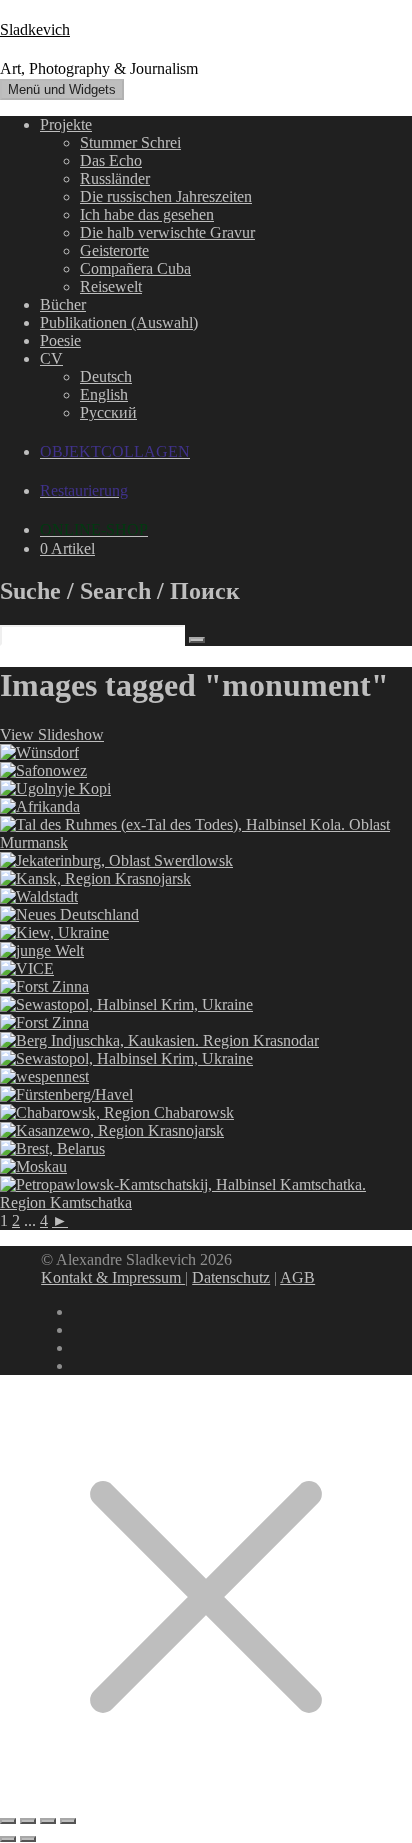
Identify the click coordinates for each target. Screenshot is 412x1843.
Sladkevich (35, 29)
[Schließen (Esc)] (68, 1821)
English (104, 394)
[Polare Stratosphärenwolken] (206, 842)
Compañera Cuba (135, 268)
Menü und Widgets (62, 89)
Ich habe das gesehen (147, 214)
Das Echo (111, 160)
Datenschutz (231, 1277)
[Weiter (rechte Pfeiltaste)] (28, 1839)
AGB (297, 1277)
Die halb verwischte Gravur (167, 232)
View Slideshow (52, 734)
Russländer (115, 178)
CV (51, 358)
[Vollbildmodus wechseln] (28, 1821)
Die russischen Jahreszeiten (166, 196)
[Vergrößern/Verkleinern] (8, 1821)
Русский (108, 412)
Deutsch (106, 376)
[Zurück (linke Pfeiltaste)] (8, 1839)
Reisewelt (111, 286)
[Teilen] (48, 1821)
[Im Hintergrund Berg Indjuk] (159, 1040)
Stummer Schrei (130, 142)
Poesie (60, 340)
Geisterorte (114, 250)
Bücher (63, 304)
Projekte (66, 124)
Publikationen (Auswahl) (119, 322)
